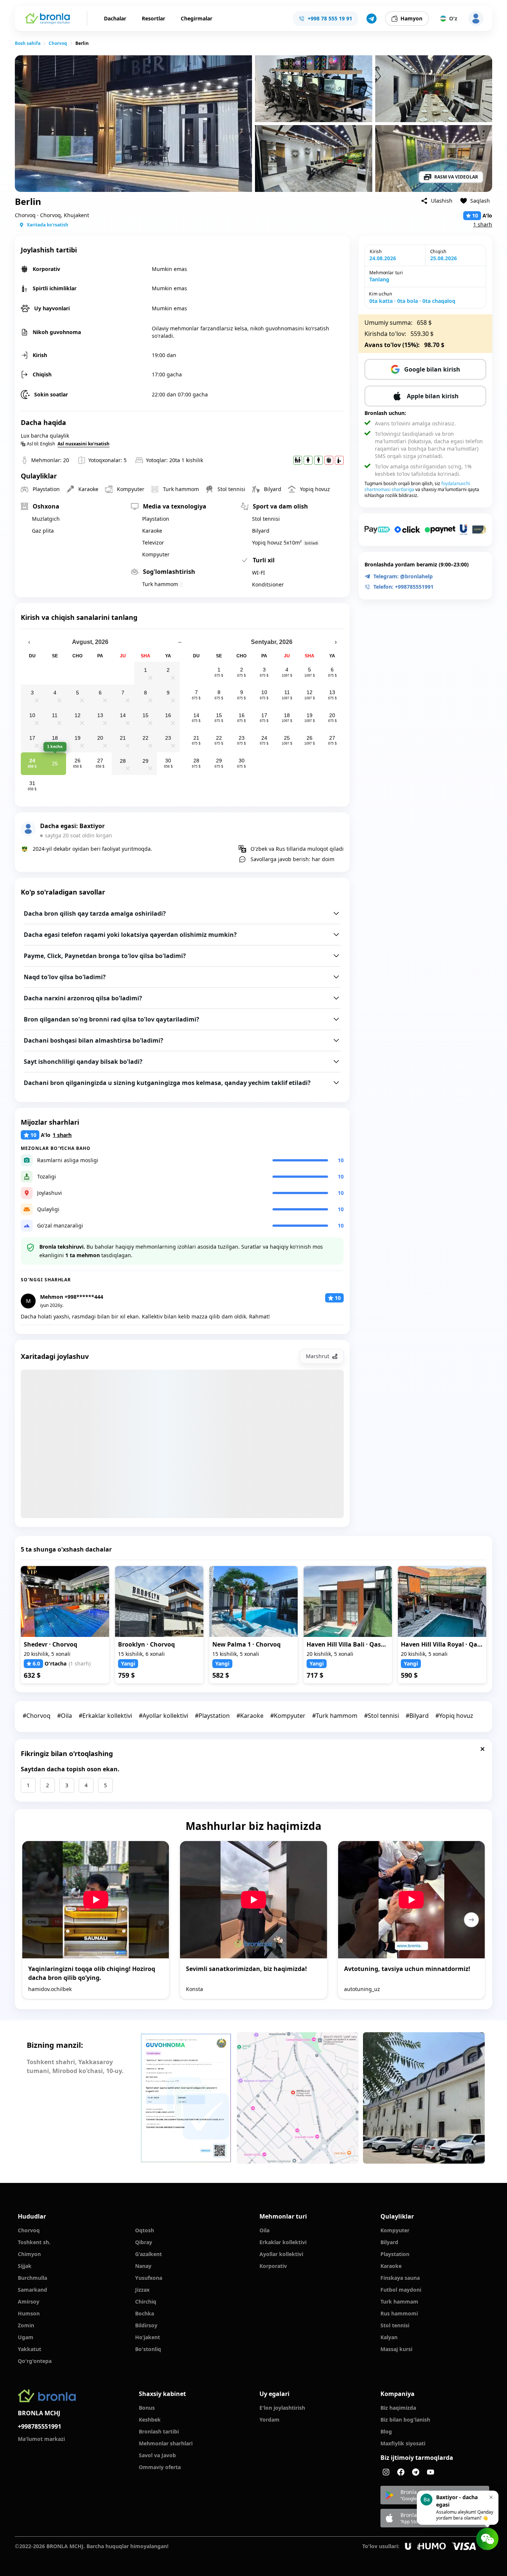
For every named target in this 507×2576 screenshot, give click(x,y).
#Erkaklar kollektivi (105, 1716)
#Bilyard (417, 1716)
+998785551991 (40, 2426)
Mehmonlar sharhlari (166, 2443)
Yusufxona (149, 2278)
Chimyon (29, 2254)
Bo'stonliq (148, 2349)
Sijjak (25, 2266)
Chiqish (438, 251)
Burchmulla (32, 2278)
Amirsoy (29, 2302)
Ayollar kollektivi (281, 2254)
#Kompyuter (288, 1716)
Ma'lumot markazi (41, 2439)
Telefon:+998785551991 (403, 587)
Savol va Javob (157, 2455)
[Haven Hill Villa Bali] (348, 1601)
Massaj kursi (396, 2349)
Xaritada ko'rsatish (48, 225)
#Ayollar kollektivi (163, 1716)
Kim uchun (380, 294)
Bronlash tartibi (159, 2431)
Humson (29, 2313)
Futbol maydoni (401, 2290)
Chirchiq (146, 2302)
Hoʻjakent (148, 2337)
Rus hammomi (399, 2313)
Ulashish (442, 201)
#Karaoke (250, 1716)
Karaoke (391, 2266)
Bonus (147, 2408)
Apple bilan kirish (433, 396)
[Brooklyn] (159, 1601)
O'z (453, 18)
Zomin (26, 2325)
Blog (386, 2431)
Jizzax (142, 2290)
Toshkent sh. (34, 2242)
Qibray (144, 2242)
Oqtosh (145, 2230)
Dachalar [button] (115, 18)
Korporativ (273, 2266)
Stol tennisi (395, 2325)
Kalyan (389, 2337)
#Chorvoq (37, 1716)
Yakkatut (30, 2349)
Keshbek (150, 2420)
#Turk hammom (335, 1716)
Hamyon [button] (411, 18)
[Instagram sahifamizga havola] (386, 2472)
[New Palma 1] (253, 1601)
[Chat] (487, 2539)
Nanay (143, 2266)
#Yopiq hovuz (454, 1716)
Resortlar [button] (153, 18)
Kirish (376, 251)
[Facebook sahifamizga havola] (401, 2472)
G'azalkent (148, 2254)
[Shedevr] (65, 1601)
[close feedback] (483, 1749)
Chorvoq (58, 43)
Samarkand (32, 2290)
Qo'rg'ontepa (35, 2361)
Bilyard (389, 2242)
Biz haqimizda (398, 2408)
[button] (372, 19)
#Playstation (212, 1716)
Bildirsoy (146, 2325)
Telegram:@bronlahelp (403, 576)
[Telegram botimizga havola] (416, 2472)
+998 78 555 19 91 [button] (330, 18)
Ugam (26, 2337)
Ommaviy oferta (160, 2467)
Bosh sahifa (28, 43)
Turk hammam (399, 2302)
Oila (264, 2230)
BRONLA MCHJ (39, 2413)
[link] (28, 43)
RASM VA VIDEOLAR (456, 177)
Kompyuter (395, 2230)
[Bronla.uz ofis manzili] (298, 2098)
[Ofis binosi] (424, 2098)
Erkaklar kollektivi (283, 2242)
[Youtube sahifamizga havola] (431, 2472)
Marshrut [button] (318, 1356)
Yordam (269, 2420)
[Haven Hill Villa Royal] (442, 1601)
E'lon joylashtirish (282, 2408)
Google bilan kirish (432, 369)
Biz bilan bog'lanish (405, 2420)
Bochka (145, 2313)
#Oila (65, 1716)
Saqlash (480, 201)
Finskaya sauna (400, 2278)
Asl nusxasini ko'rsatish (84, 444)
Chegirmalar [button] (197, 18)
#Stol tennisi (382, 1716)
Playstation (395, 2254)
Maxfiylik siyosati (403, 2443)
